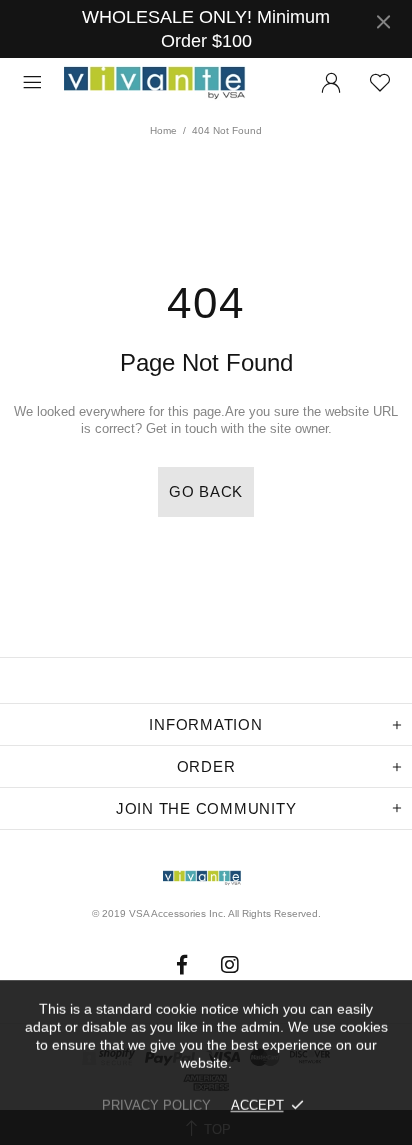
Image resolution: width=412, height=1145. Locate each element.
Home (163, 130)
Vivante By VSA (164, 83)
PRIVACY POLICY (156, 1105)
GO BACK (206, 491)
